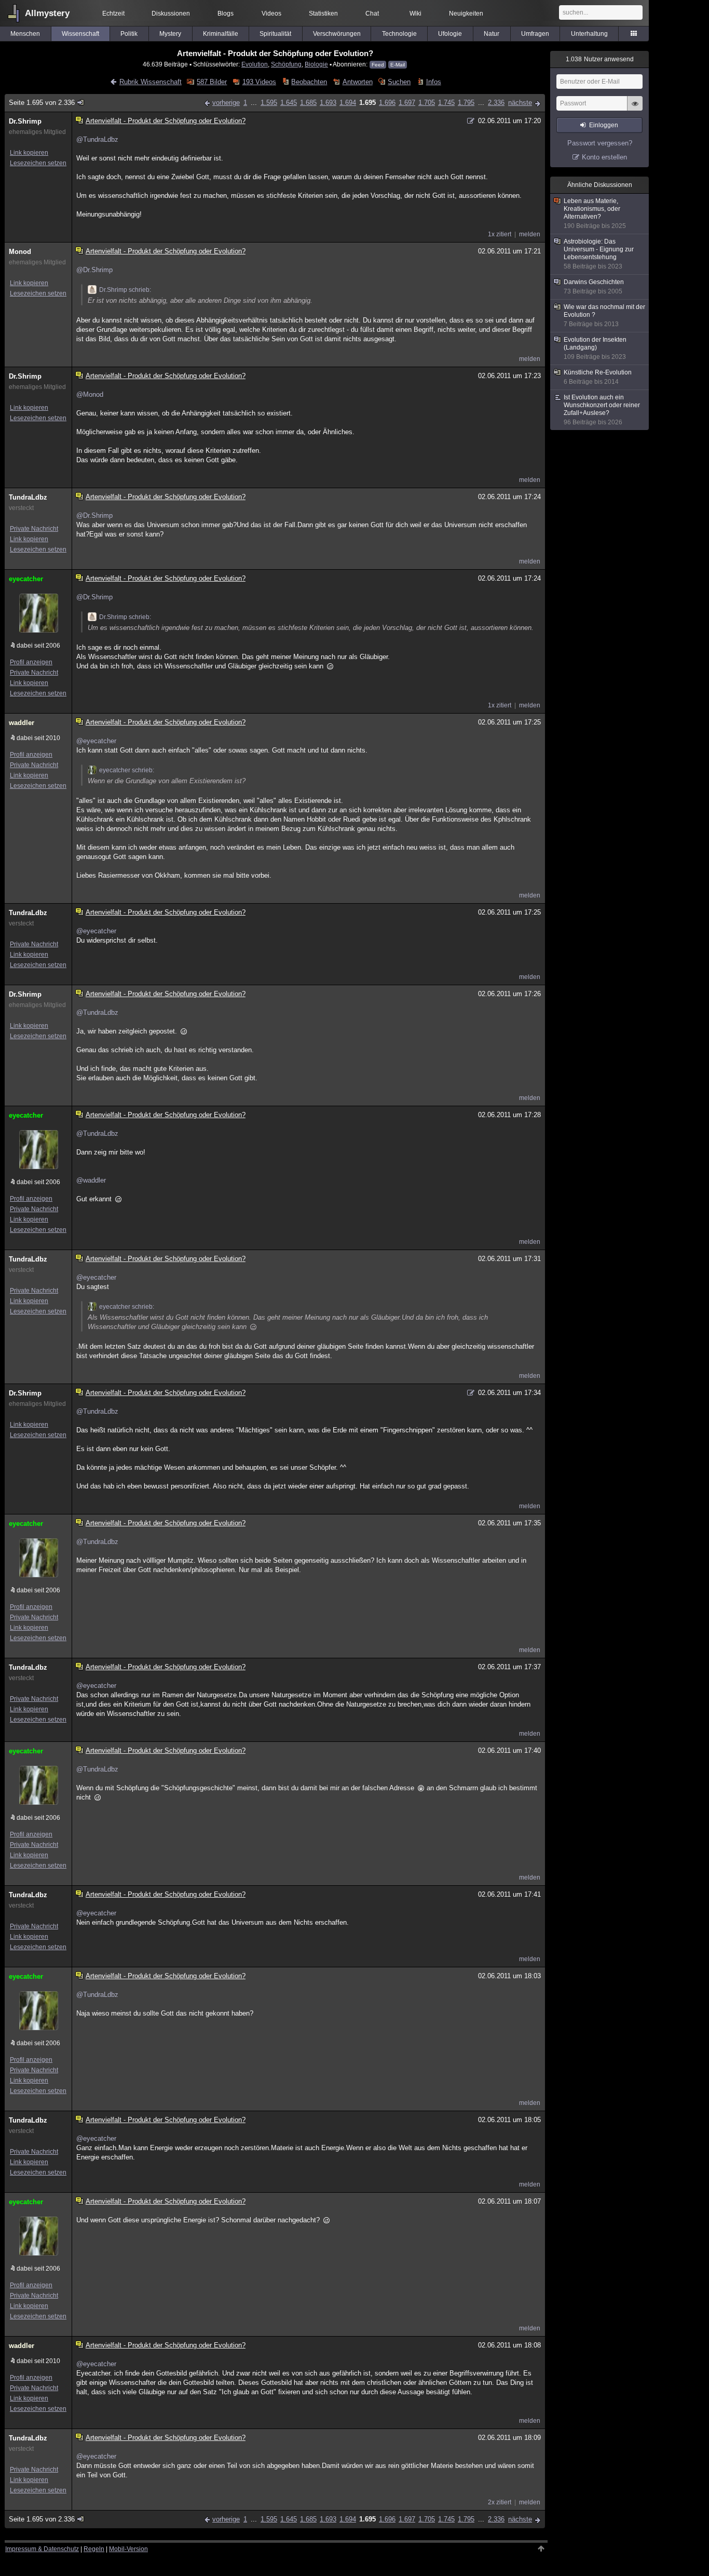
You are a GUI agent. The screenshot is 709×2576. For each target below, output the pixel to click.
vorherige (226, 103)
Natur (492, 34)
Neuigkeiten (466, 14)
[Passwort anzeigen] (635, 109)
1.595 (269, 103)
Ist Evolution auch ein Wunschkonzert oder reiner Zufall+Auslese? (602, 410)
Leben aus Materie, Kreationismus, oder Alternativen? (595, 213)
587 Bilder (212, 82)
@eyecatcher (96, 741)
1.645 (289, 103)
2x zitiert (500, 2502)
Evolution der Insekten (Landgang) (595, 348)
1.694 (348, 103)
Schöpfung (286, 64)
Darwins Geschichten (594, 287)
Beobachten (309, 82)
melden (530, 234)
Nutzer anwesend (600, 59)
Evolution (255, 64)
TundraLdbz (28, 497)
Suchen (399, 82)
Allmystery (47, 13)
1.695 (367, 103)
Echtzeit (113, 14)
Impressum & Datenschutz (42, 2549)
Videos (271, 14)
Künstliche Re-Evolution (598, 377)
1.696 (387, 103)
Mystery (170, 34)
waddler (22, 723)
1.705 (427, 103)
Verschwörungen (337, 34)
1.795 (466, 103)
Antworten (357, 82)
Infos (433, 82)
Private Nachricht (34, 529)
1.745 (446, 103)
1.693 (328, 103)
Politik (129, 34)
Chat (372, 14)
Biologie (316, 64)
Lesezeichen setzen (38, 163)
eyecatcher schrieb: (127, 770)
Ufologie (450, 34)
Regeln (94, 2549)
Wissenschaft (80, 34)
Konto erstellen (604, 157)
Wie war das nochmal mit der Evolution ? (604, 316)
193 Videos (259, 82)
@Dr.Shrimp (94, 270)
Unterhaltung (589, 34)
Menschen (25, 34)
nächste (520, 103)
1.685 (308, 103)
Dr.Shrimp (25, 121)
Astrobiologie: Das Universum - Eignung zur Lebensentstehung (599, 254)
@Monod (90, 394)
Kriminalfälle (221, 34)
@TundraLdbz (97, 139)
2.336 (496, 103)
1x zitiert (500, 234)
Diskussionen (171, 14)
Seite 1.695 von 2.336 (42, 103)
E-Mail (398, 65)
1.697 (407, 103)
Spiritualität (275, 34)
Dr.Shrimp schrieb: (125, 290)
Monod (20, 252)
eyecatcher (26, 579)
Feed (378, 65)
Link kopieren (29, 153)
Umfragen (535, 34)
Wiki (415, 14)
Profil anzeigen (31, 662)
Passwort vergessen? (600, 143)
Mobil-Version (128, 2549)
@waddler (91, 1180)
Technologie (399, 34)
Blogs (226, 14)
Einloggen (604, 125)
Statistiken (323, 14)
